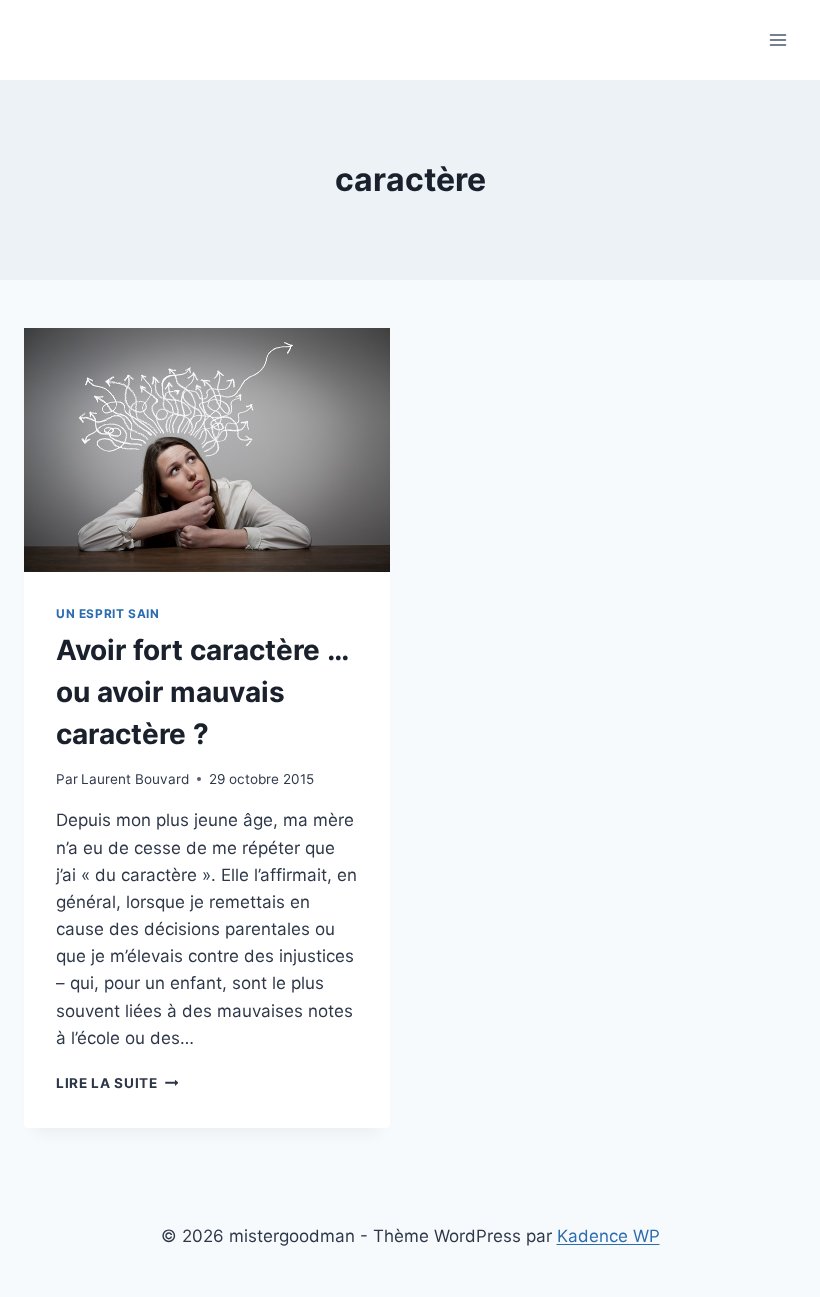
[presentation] (207, 450)
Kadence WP (608, 1236)
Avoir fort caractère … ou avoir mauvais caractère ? (202, 692)
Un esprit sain (107, 613)
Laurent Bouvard (135, 779)
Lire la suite (117, 1083)
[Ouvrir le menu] (777, 39)
